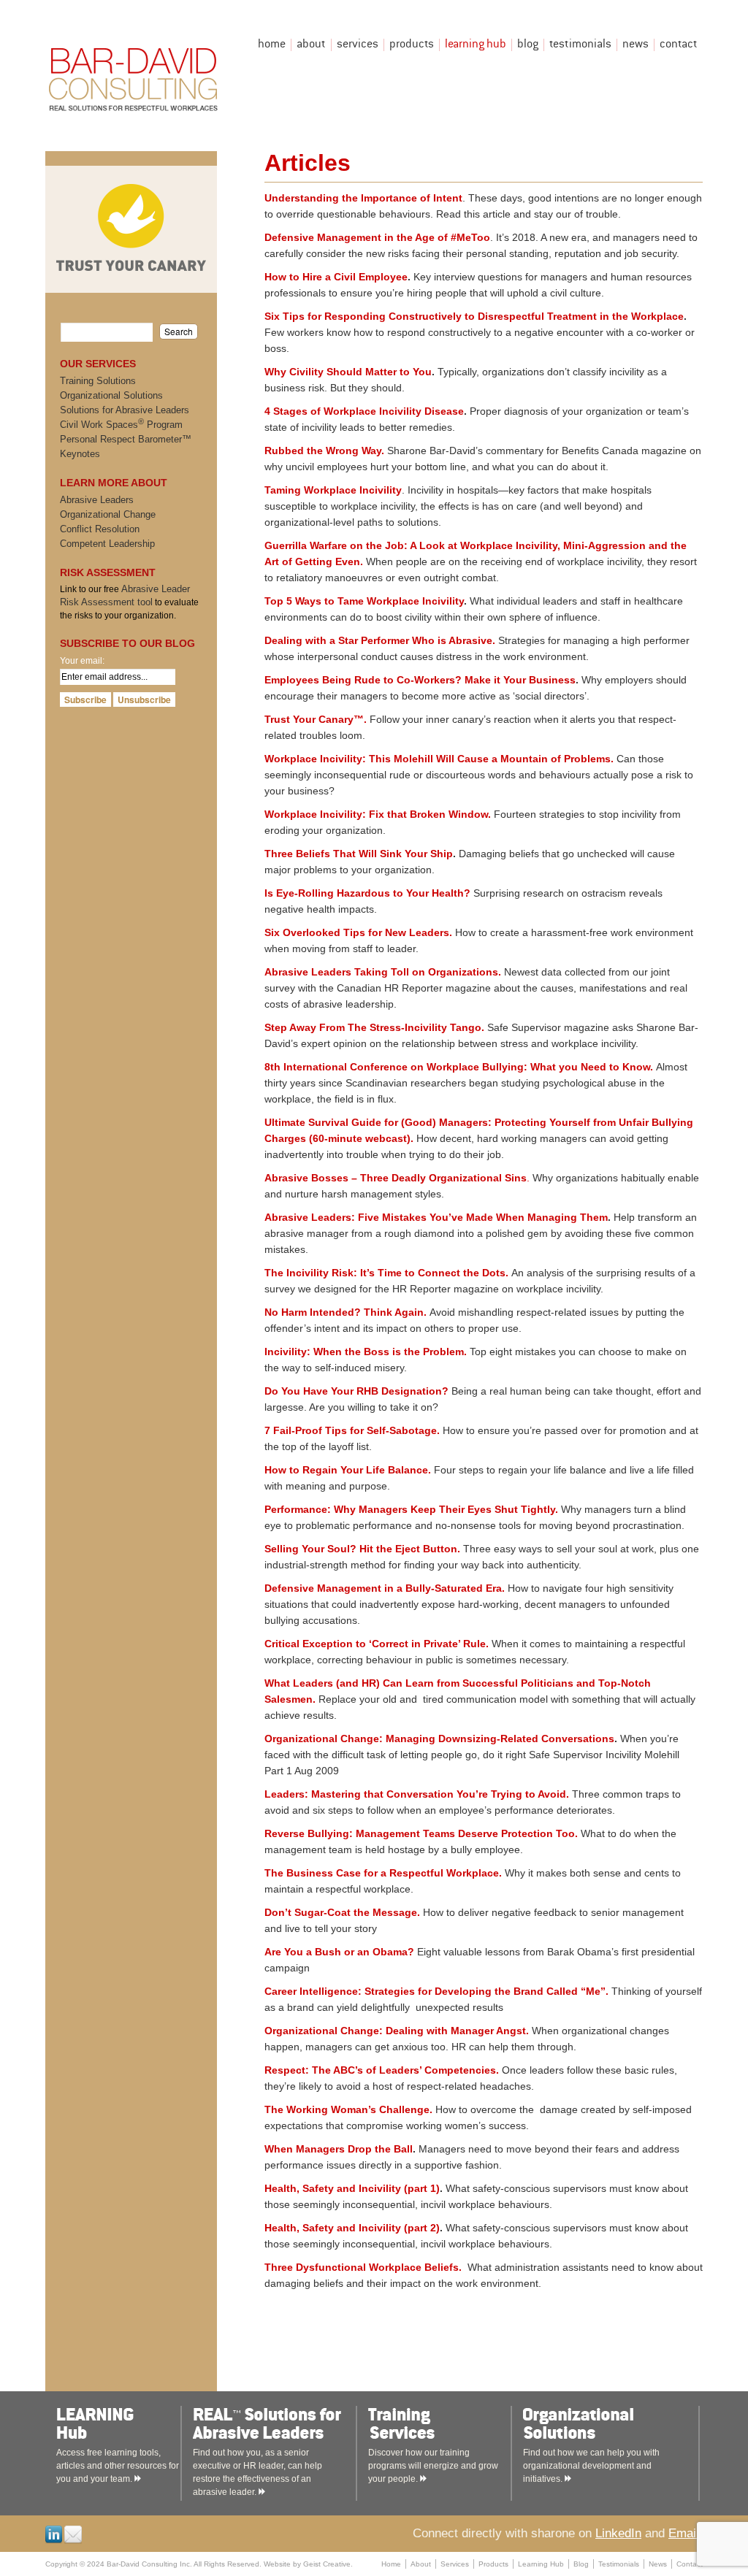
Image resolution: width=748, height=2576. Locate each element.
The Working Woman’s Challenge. (348, 2109)
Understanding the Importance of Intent (363, 198)
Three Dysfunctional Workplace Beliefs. (363, 2267)
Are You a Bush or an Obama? (339, 1952)
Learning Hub (476, 45)
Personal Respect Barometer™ (126, 439)
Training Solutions (98, 381)
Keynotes (80, 454)
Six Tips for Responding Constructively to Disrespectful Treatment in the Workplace (474, 316)
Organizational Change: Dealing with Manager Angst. (397, 2031)
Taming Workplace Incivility (333, 490)
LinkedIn (618, 2533)
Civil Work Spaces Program (121, 425)
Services (358, 45)
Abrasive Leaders (97, 500)
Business (552, 680)
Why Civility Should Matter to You (348, 372)
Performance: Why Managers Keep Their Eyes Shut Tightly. (411, 1509)
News (636, 45)
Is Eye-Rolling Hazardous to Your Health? (367, 893)
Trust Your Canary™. (316, 719)
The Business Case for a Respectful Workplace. (385, 1873)
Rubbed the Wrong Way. (324, 451)
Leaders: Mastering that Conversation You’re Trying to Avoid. (417, 1794)
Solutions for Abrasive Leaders (125, 410)
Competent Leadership (107, 544)
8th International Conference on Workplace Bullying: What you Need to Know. (459, 1067)
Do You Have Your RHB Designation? (356, 1391)
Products (412, 45)
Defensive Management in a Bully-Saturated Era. (385, 1588)
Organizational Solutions (111, 395)
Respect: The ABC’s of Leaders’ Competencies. (382, 2070)
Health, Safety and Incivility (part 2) (352, 2228)
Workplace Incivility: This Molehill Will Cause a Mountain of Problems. (439, 759)
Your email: (82, 661)
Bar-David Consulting (134, 76)
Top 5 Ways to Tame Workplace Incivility (364, 601)
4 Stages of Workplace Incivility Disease (364, 411)
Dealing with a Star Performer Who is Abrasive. (380, 640)
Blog (528, 45)
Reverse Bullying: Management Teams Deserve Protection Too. (421, 1833)
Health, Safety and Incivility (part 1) (352, 2188)
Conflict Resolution (100, 529)
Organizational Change (108, 514)
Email (684, 2533)
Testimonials (580, 45)
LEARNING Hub (134, 2424)
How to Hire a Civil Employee (336, 277)
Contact (679, 45)
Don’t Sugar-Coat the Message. (342, 1912)
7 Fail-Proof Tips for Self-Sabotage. (352, 1430)
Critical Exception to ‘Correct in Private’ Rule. (377, 1644)
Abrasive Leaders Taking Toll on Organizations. (383, 972)
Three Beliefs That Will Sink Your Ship (359, 854)
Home (272, 45)
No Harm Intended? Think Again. (346, 1312)
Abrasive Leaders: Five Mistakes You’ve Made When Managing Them (436, 1217)
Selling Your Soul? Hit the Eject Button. (362, 1549)
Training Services (446, 2424)
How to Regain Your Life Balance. (348, 1470)
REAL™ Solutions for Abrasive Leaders (271, 2424)
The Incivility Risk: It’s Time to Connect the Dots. (386, 1273)
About (311, 45)
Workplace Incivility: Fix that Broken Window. (378, 814)
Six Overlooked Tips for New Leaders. (358, 932)
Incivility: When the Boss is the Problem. (366, 1352)
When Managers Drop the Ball (339, 2149)
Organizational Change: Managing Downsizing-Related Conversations (439, 1739)
